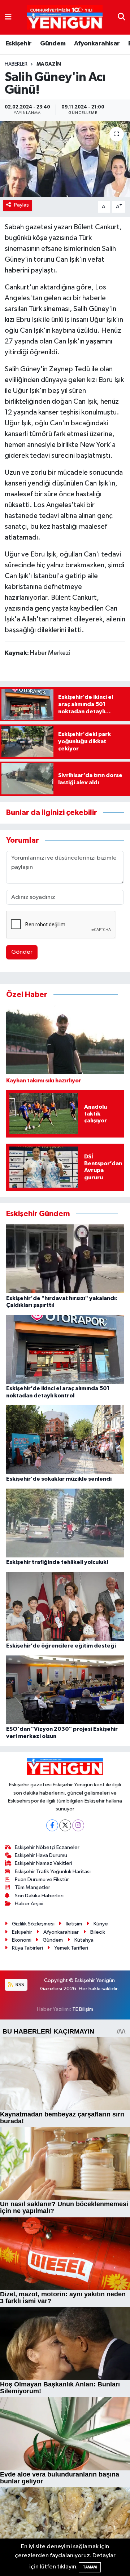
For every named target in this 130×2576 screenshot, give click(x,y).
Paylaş (21, 205)
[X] (65, 1825)
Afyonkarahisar (97, 44)
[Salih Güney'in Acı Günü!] (65, 159)
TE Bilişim (83, 2009)
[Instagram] (78, 1825)
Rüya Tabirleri (27, 1948)
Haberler (16, 64)
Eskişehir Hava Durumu (41, 1855)
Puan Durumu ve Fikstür (42, 1879)
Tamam (90, 2567)
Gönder (22, 952)
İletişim (74, 1924)
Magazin (49, 64)
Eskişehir (19, 44)
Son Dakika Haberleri (39, 1896)
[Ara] (122, 17)
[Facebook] (52, 1825)
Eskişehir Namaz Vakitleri (44, 1863)
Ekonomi (22, 1940)
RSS (19, 1985)
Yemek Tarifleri (71, 1948)
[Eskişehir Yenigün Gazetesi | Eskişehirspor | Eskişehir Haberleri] (65, 17)
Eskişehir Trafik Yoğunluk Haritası (53, 1872)
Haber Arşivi (29, 1904)
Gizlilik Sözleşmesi (33, 1924)
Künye (101, 1924)
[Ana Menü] (8, 17)
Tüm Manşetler (32, 1887)
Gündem (53, 44)
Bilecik (98, 1932)
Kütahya (84, 1940)
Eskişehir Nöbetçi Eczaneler (47, 1847)
